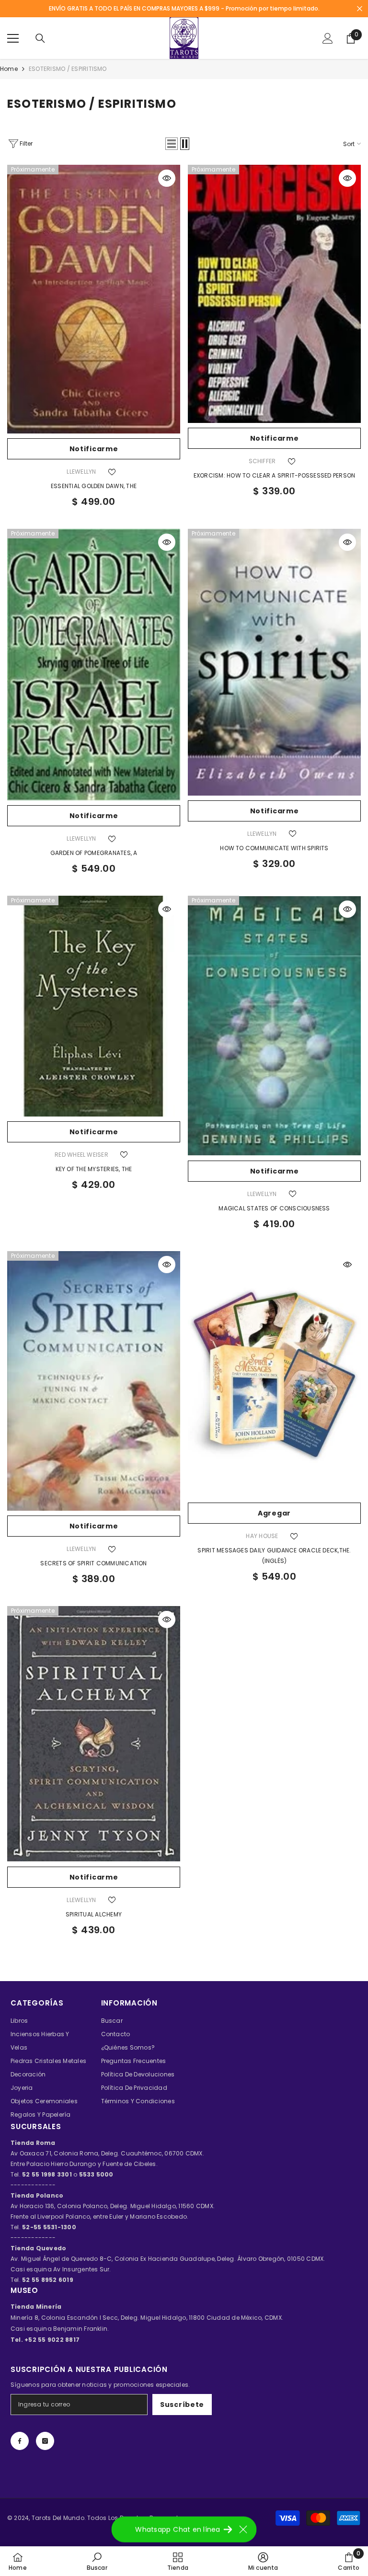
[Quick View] (167, 178)
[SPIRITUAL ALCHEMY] (94, 1734)
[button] (172, 144)
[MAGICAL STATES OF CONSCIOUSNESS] (274, 1026)
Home (9, 69)
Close (360, 9)
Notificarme (94, 449)
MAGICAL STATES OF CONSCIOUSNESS (274, 1208)
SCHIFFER (262, 461)
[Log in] (328, 38)
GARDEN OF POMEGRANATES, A (94, 853)
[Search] (40, 38)
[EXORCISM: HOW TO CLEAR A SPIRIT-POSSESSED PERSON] (274, 294)
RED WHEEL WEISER (81, 1155)
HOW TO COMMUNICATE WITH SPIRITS (274, 848)
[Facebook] (20, 2441)
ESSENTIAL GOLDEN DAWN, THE (94, 486)
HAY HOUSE (262, 1536)
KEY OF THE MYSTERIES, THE (94, 1169)
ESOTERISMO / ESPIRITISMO (68, 69)
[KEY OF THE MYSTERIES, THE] (94, 1006)
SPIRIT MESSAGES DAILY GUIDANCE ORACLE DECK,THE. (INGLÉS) (274, 1556)
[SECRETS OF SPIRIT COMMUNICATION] (94, 1381)
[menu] (13, 38)
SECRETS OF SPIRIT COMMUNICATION (93, 1563)
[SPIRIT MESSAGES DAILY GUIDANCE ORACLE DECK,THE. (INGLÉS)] (274, 1375)
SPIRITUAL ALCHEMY (94, 1914)
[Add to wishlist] (112, 472)
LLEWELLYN (81, 472)
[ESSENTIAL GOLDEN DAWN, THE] (94, 299)
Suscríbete (182, 2405)
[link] (97, 2561)
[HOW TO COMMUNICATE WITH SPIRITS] (274, 662)
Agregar (274, 1513)
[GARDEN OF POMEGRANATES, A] (94, 665)
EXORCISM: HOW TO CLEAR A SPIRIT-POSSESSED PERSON (275, 475)
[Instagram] (45, 2441)
